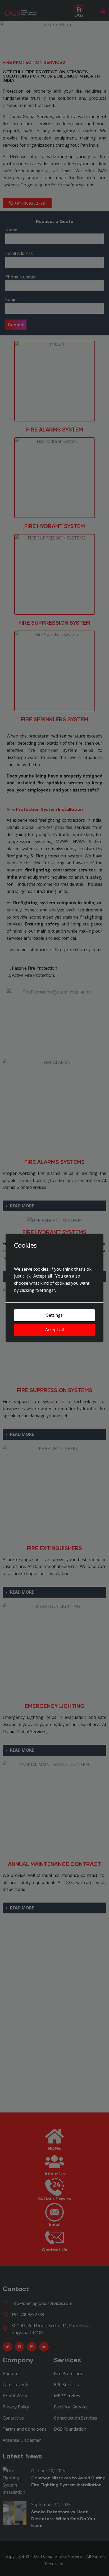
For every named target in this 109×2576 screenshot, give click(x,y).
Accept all (54, 1330)
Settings (54, 1315)
